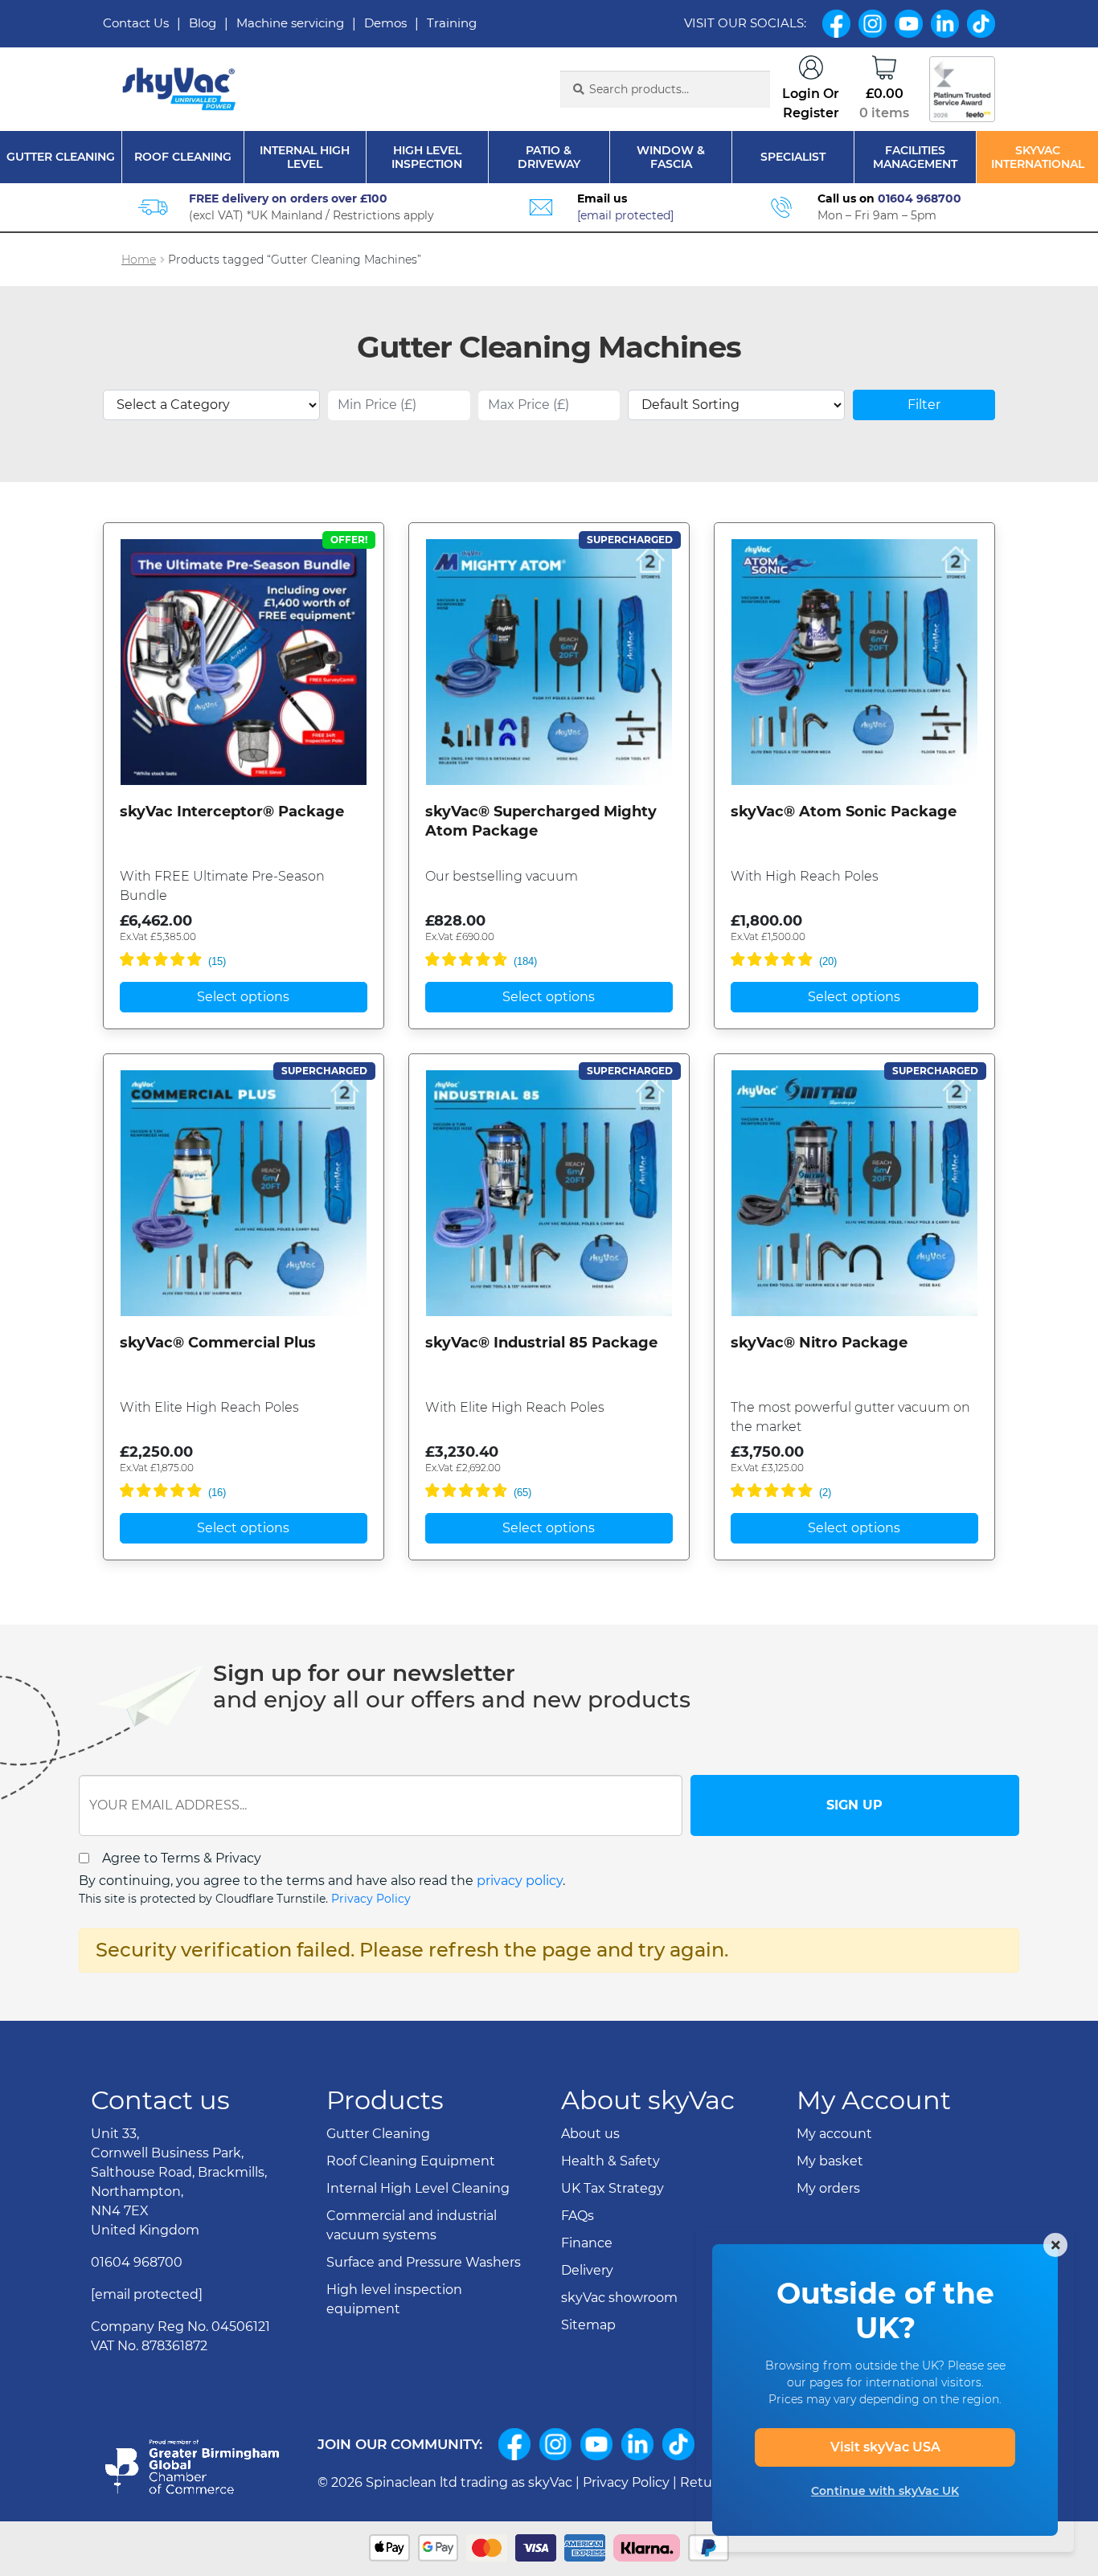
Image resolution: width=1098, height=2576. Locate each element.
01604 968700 (920, 198)
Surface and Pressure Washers (424, 2262)
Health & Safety (610, 2161)
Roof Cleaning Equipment (411, 2161)
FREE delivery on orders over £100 (288, 198)
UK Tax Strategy (613, 2188)
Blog (203, 23)
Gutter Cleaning (61, 157)
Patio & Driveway (549, 157)
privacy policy (520, 1881)
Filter (924, 405)
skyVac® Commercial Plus (218, 1343)
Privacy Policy (371, 1899)
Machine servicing (290, 23)
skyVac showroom (619, 2298)
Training (452, 23)
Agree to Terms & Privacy (182, 1858)
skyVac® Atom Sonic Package (844, 812)
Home (139, 260)
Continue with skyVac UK (885, 2491)
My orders (828, 2188)
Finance (587, 2243)
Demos (385, 23)
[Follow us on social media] (514, 2444)
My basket (830, 2161)
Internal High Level (305, 157)
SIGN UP (854, 1805)
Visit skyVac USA (885, 2447)
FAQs (578, 2216)
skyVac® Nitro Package (819, 1343)
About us (590, 2134)
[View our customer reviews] (962, 89)
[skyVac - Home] (180, 90)
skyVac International (1038, 157)
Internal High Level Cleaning (418, 2188)
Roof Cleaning (183, 157)
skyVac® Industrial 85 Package (541, 1343)
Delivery (587, 2270)
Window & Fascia (671, 157)
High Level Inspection (427, 157)
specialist (793, 157)
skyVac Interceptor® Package (232, 812)
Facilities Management (915, 157)
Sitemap (588, 2325)
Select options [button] (243, 997)
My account (834, 2134)
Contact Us (136, 23)
